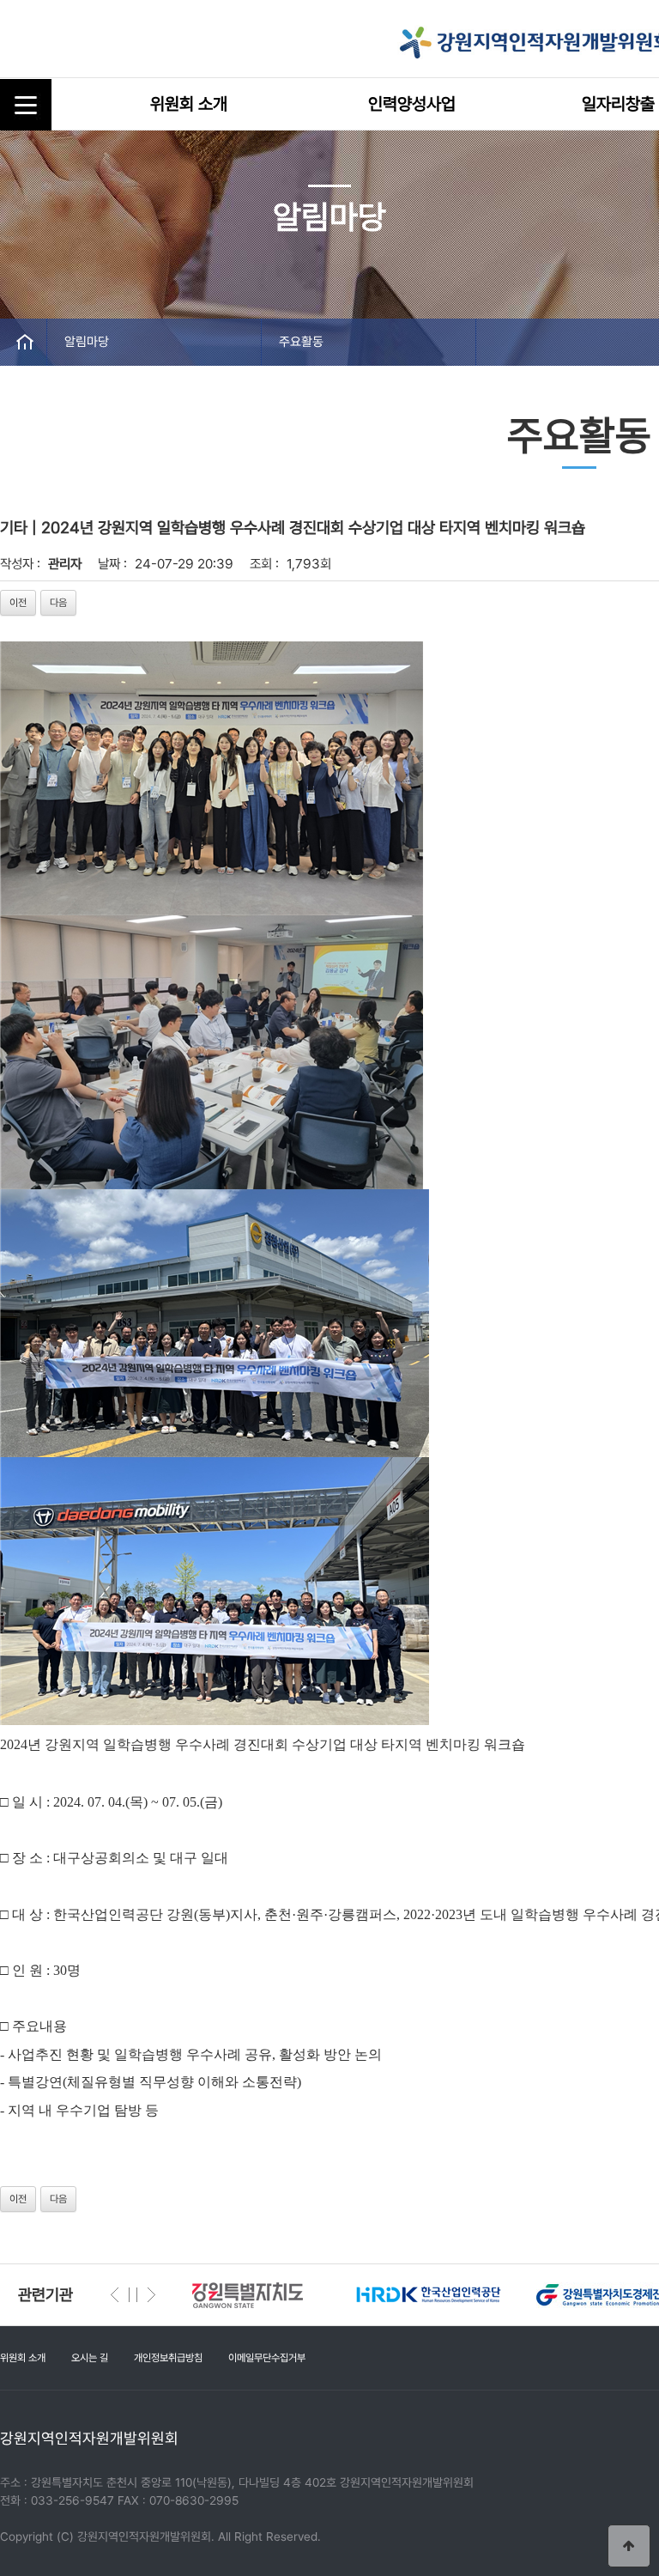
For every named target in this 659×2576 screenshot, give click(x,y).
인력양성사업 (412, 104)
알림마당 (87, 342)
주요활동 (301, 342)
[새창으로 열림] (266, 2294)
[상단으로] (629, 2546)
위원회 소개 (189, 104)
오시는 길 (90, 2358)
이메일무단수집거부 (267, 2358)
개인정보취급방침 (168, 2358)
